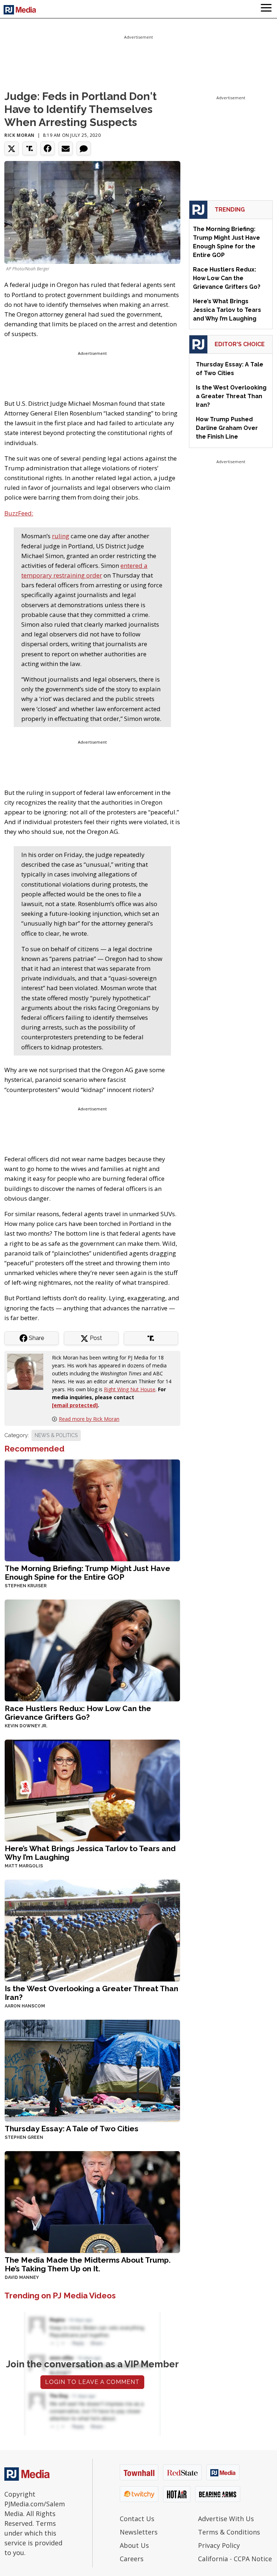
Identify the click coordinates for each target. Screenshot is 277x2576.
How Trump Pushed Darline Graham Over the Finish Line (227, 428)
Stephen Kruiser (26, 1586)
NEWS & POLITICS (56, 1435)
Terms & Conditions (229, 2532)
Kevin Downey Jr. (26, 1726)
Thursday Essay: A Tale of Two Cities (72, 2129)
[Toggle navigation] (266, 9)
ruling (61, 536)
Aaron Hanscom (25, 2006)
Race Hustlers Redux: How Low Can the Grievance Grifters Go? (78, 1713)
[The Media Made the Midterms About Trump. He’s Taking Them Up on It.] (92, 2201)
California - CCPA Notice (235, 2559)
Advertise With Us (226, 2519)
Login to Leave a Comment (92, 2382)
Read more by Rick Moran (89, 1419)
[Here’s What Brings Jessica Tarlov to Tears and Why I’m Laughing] (92, 1790)
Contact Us (137, 2519)
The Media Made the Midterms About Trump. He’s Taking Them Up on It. (88, 2264)
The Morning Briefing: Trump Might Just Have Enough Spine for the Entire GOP (87, 1573)
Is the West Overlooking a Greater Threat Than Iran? (91, 1993)
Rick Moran (19, 135)
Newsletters (139, 2532)
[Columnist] (28, 1371)
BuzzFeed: (19, 513)
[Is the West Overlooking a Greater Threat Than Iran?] (92, 1930)
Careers (132, 2559)
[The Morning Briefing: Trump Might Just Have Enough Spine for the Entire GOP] (92, 1510)
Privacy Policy (219, 2545)
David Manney (22, 2277)
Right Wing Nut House (130, 1389)
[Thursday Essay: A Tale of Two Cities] (92, 2070)
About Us (134, 2545)
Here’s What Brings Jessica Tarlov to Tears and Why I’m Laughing (90, 1853)
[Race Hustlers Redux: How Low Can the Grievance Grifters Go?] (92, 1650)
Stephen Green (24, 2137)
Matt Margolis (24, 1866)
